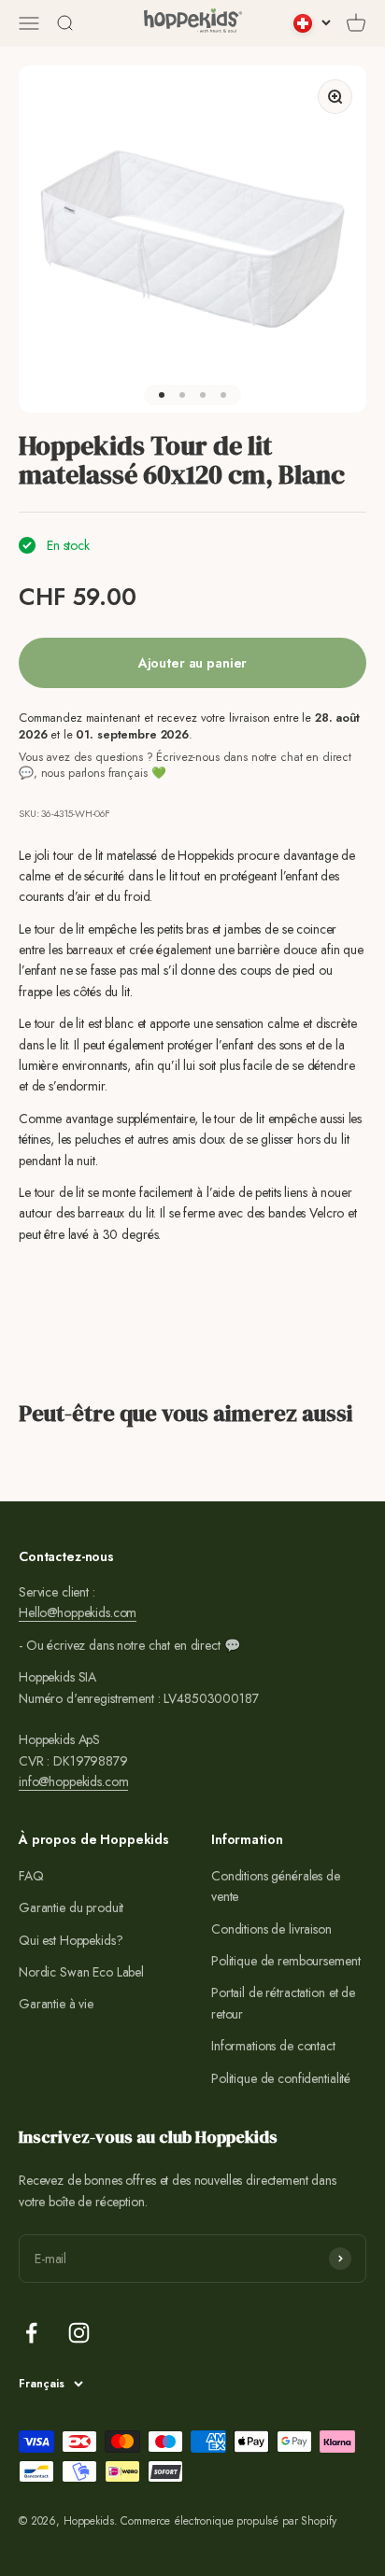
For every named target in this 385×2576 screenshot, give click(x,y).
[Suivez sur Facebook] (31, 2333)
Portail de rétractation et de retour (283, 2003)
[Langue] (312, 23)
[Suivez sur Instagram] (79, 2333)
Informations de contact (273, 2046)
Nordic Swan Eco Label (81, 1972)
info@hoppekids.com (73, 1781)
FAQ (31, 1876)
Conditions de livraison (271, 1929)
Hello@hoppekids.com (78, 1612)
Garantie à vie (56, 2004)
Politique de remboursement (285, 1961)
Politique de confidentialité (281, 2078)
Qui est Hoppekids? (71, 1940)
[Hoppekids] (193, 23)
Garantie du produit (71, 1907)
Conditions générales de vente (276, 1886)
